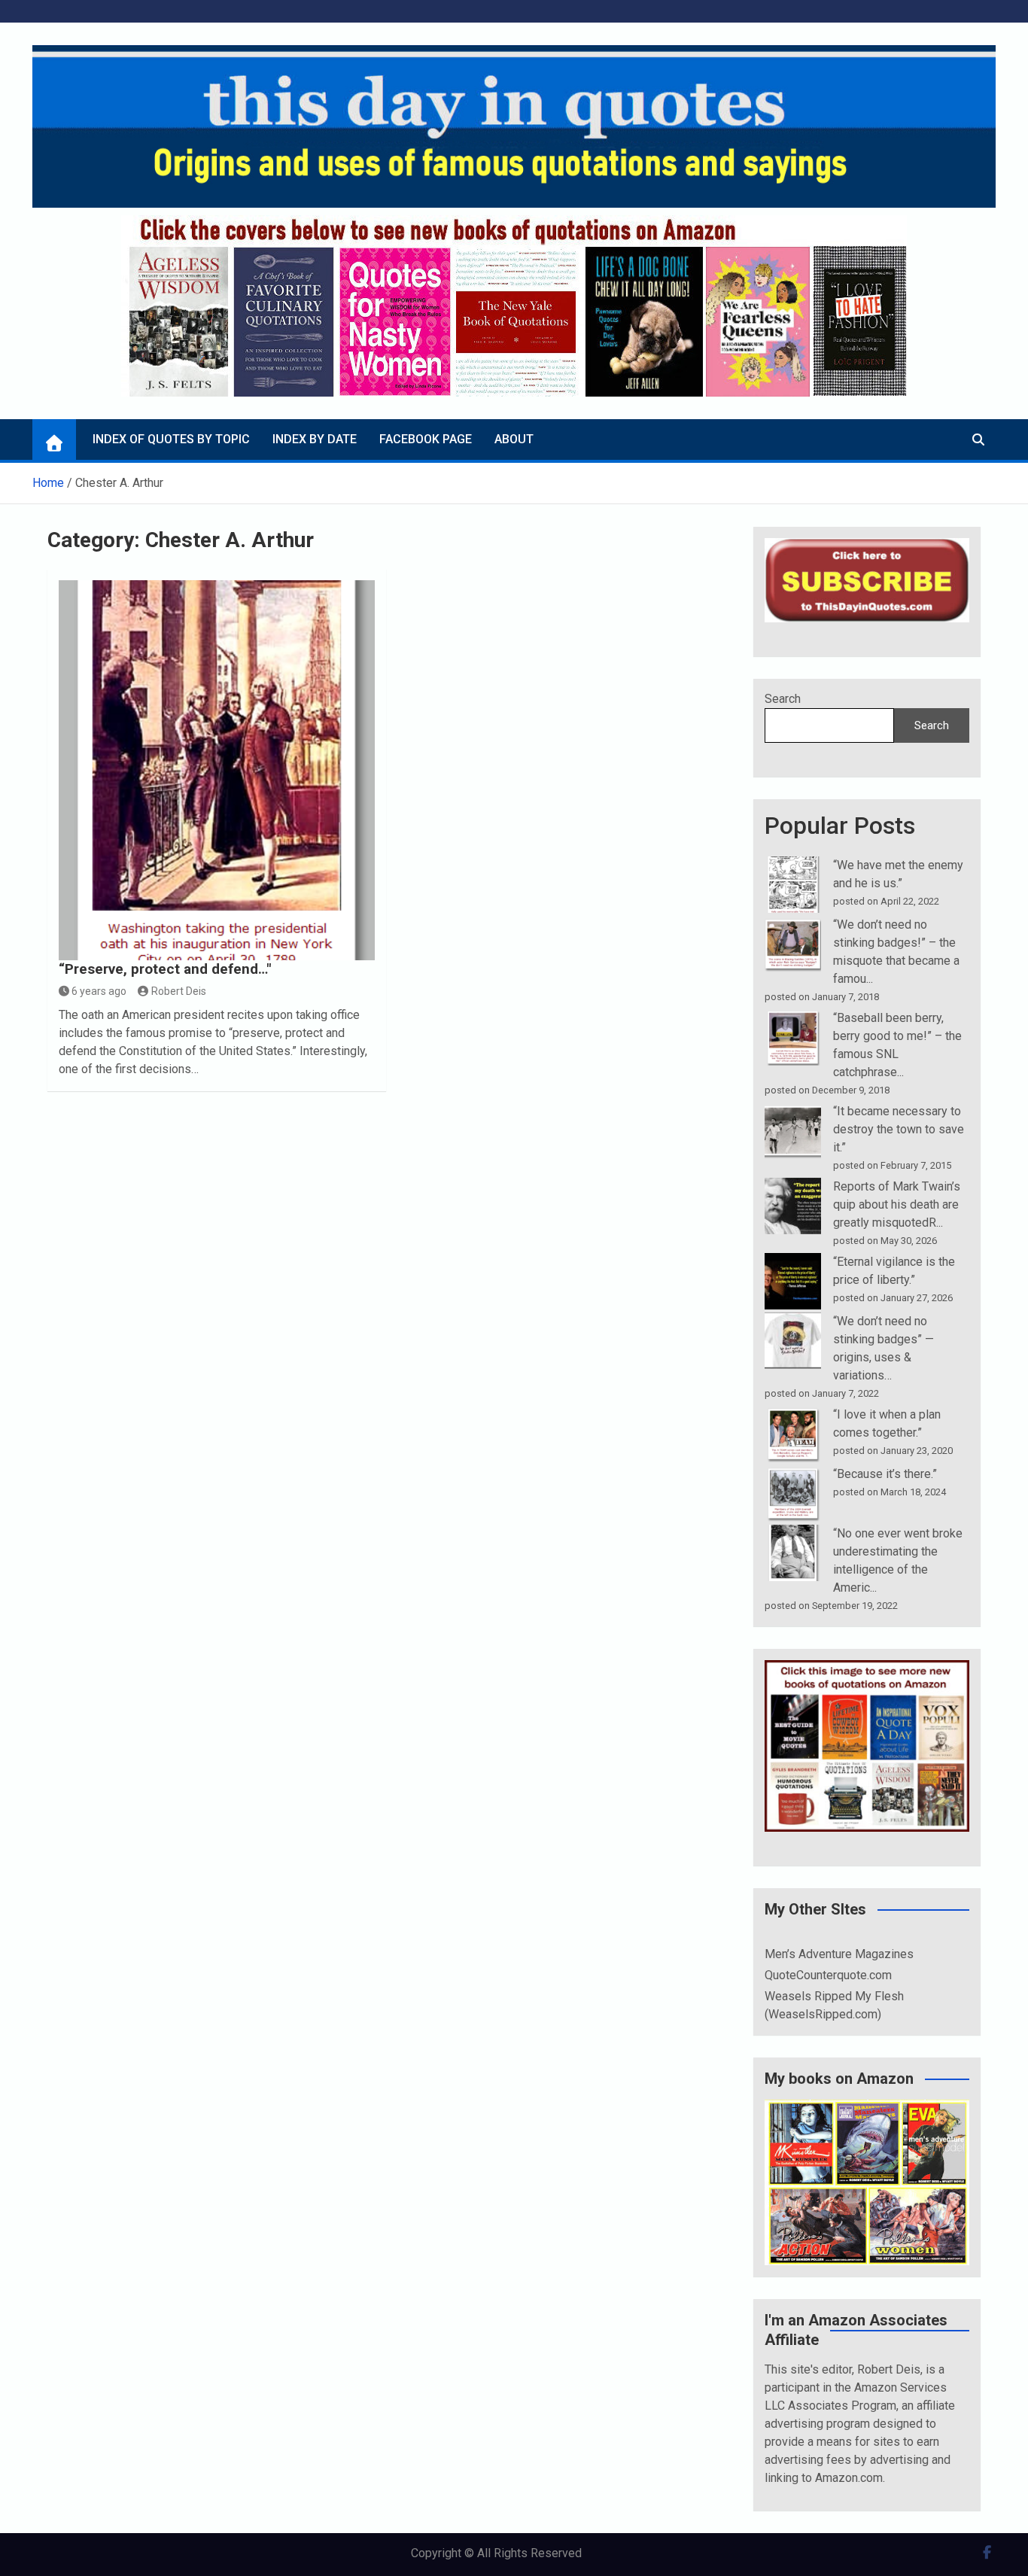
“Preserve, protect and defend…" (165, 969)
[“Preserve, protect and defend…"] (217, 770)
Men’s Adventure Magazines (839, 1954)
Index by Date (315, 439)
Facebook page (426, 439)
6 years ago (99, 991)
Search (783, 699)
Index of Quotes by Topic (171, 439)
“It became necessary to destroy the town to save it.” (899, 1129)
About (514, 439)
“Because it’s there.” (885, 1474)
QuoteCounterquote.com (828, 1975)
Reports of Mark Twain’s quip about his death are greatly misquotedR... (897, 1204)
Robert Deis (179, 991)
